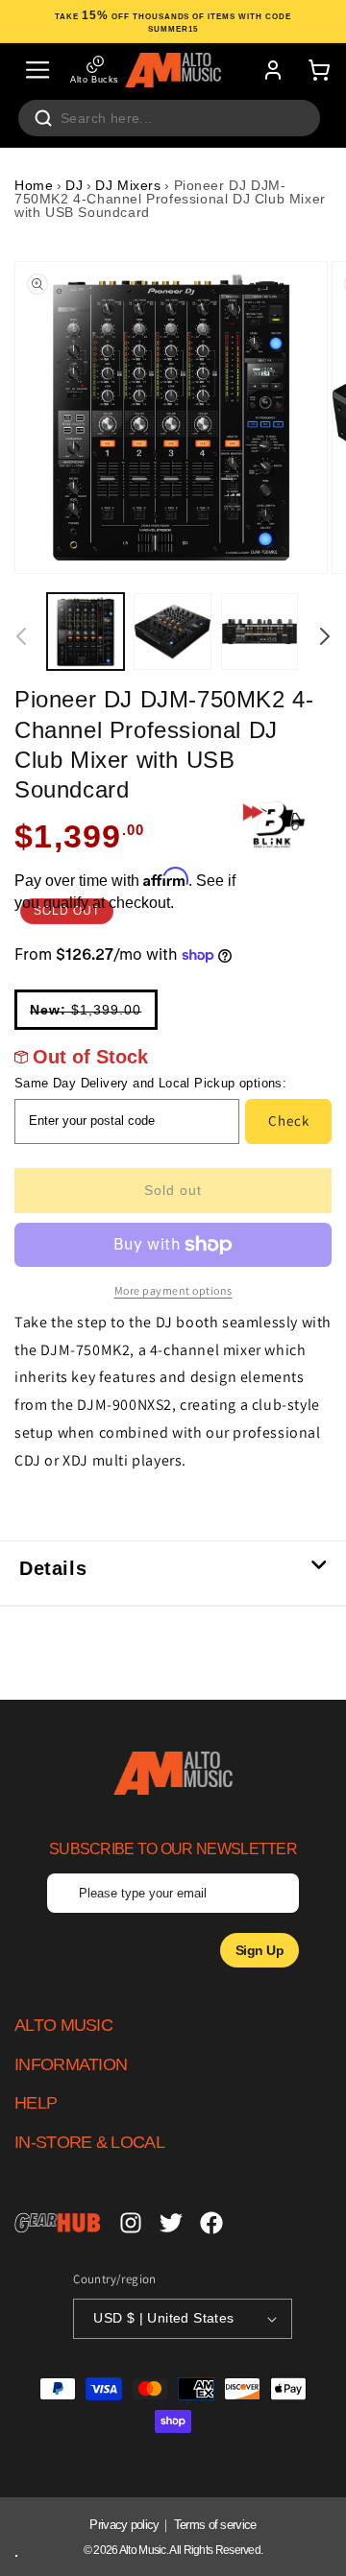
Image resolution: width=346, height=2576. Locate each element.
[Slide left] (21, 636)
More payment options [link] (173, 1290)
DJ (74, 185)
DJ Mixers (128, 185)
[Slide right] (325, 636)
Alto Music (143, 2550)
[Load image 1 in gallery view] (86, 632)
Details (53, 1568)
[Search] (43, 118)
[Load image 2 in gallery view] (172, 632)
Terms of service (215, 2525)
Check (289, 1121)
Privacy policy (124, 2525)
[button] (37, 70)
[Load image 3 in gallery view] (259, 632)
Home (34, 185)
